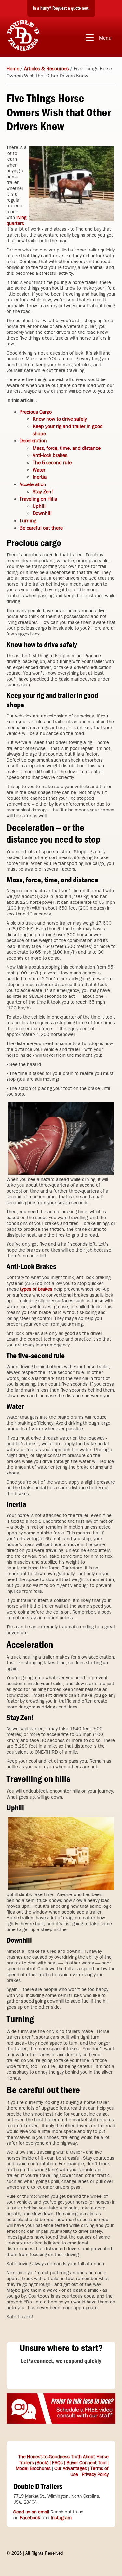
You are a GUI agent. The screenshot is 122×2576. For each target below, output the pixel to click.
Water (39, 470)
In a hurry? (61, 8)
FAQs (57, 2463)
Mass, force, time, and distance (67, 448)
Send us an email (31, 2512)
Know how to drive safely (60, 419)
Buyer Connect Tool (86, 2463)
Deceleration (33, 441)
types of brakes (36, 1289)
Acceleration (33, 484)
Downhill (42, 513)
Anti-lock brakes (50, 455)
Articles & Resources (46, 69)
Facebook (30, 2518)
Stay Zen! (43, 491)
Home (13, 69)
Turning (28, 521)
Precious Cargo (36, 412)
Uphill (39, 506)
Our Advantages (71, 2468)
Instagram (61, 2518)
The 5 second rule (52, 463)
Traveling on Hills (38, 499)
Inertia (40, 477)
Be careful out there (41, 528)
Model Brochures (33, 2468)
